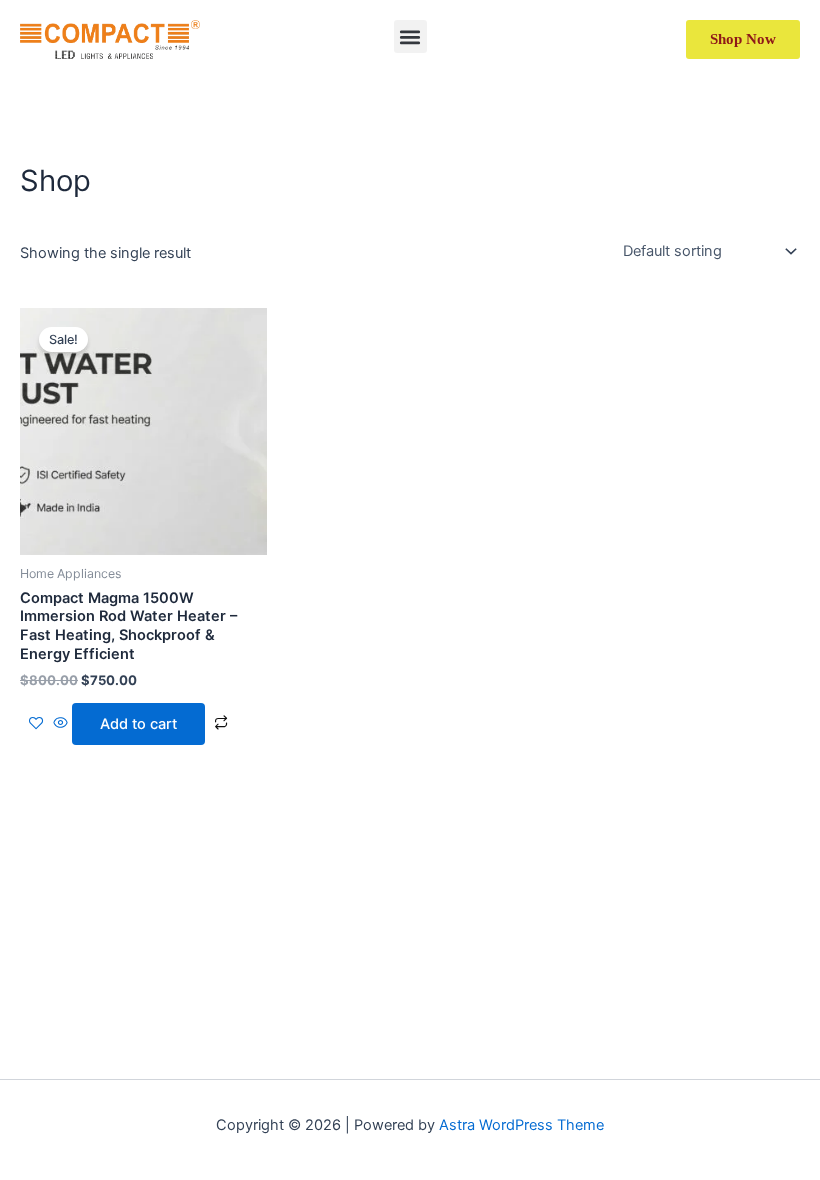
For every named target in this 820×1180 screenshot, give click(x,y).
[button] (410, 36)
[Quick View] (60, 724)
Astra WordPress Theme (521, 1125)
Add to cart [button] (138, 724)
